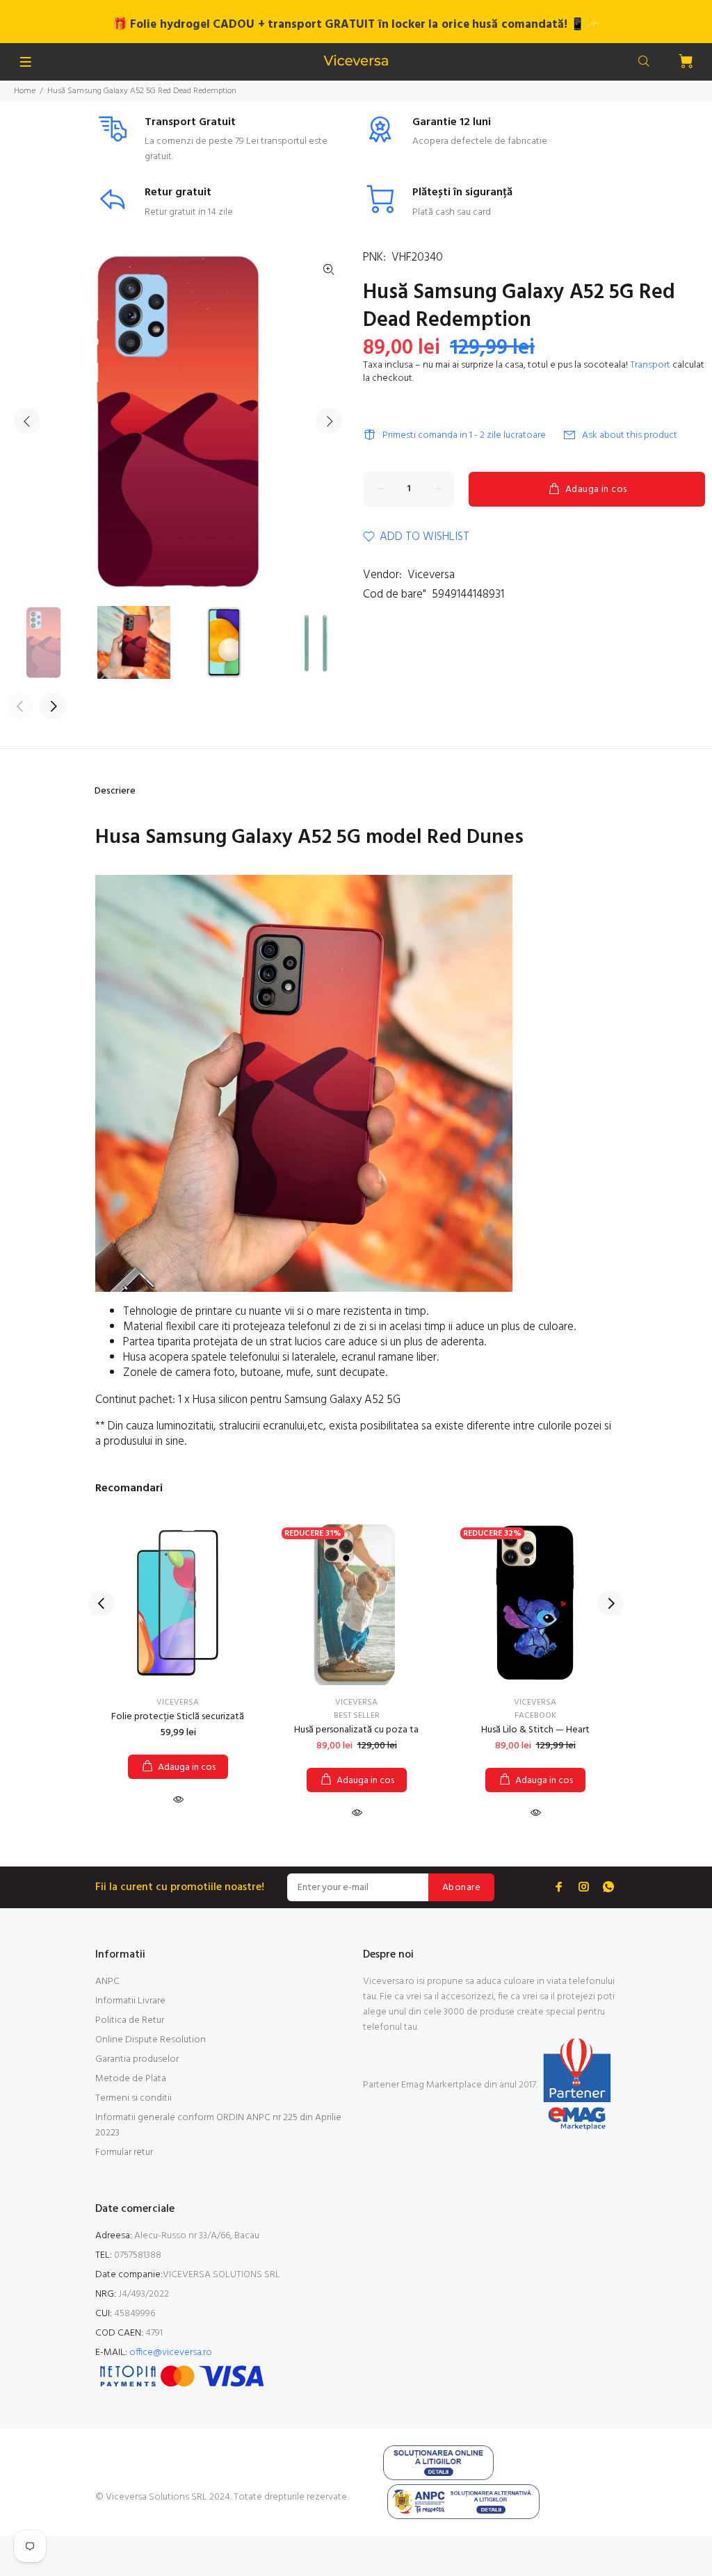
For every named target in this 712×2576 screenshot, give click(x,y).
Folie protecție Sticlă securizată (178, 1717)
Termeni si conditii (133, 2098)
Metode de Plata (131, 2079)
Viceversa (431, 575)
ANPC (107, 1982)
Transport (650, 365)
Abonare (461, 1888)
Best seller (357, 1716)
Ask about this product (630, 435)
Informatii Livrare (130, 2001)
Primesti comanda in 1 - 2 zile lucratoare (464, 435)
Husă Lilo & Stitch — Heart (535, 1730)
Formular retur (124, 2152)
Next (329, 421)
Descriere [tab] (115, 791)
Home (25, 91)
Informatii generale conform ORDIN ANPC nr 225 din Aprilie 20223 (218, 2125)
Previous (27, 421)
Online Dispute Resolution (151, 2040)
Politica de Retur (130, 2020)
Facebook (535, 1716)
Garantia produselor (137, 2059)
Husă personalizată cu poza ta (356, 1730)
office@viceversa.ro (171, 2353)
